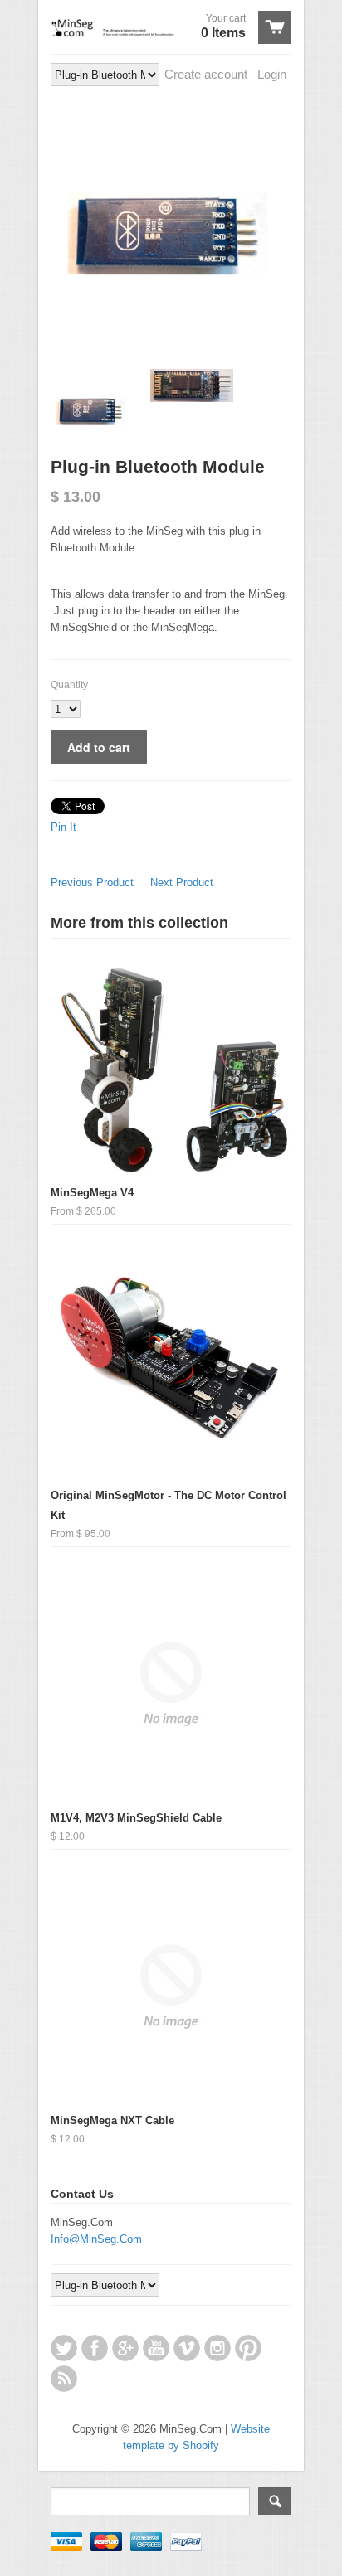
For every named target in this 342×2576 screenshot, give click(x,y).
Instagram (217, 2348)
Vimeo (187, 2348)
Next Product (182, 883)
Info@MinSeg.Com (96, 2239)
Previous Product (92, 883)
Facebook (95, 2348)
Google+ (125, 2348)
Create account (206, 74)
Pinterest (248, 2348)
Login (272, 74)
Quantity (69, 685)
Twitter (64, 2348)
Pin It (64, 827)
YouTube (156, 2348)
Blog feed (64, 2379)
